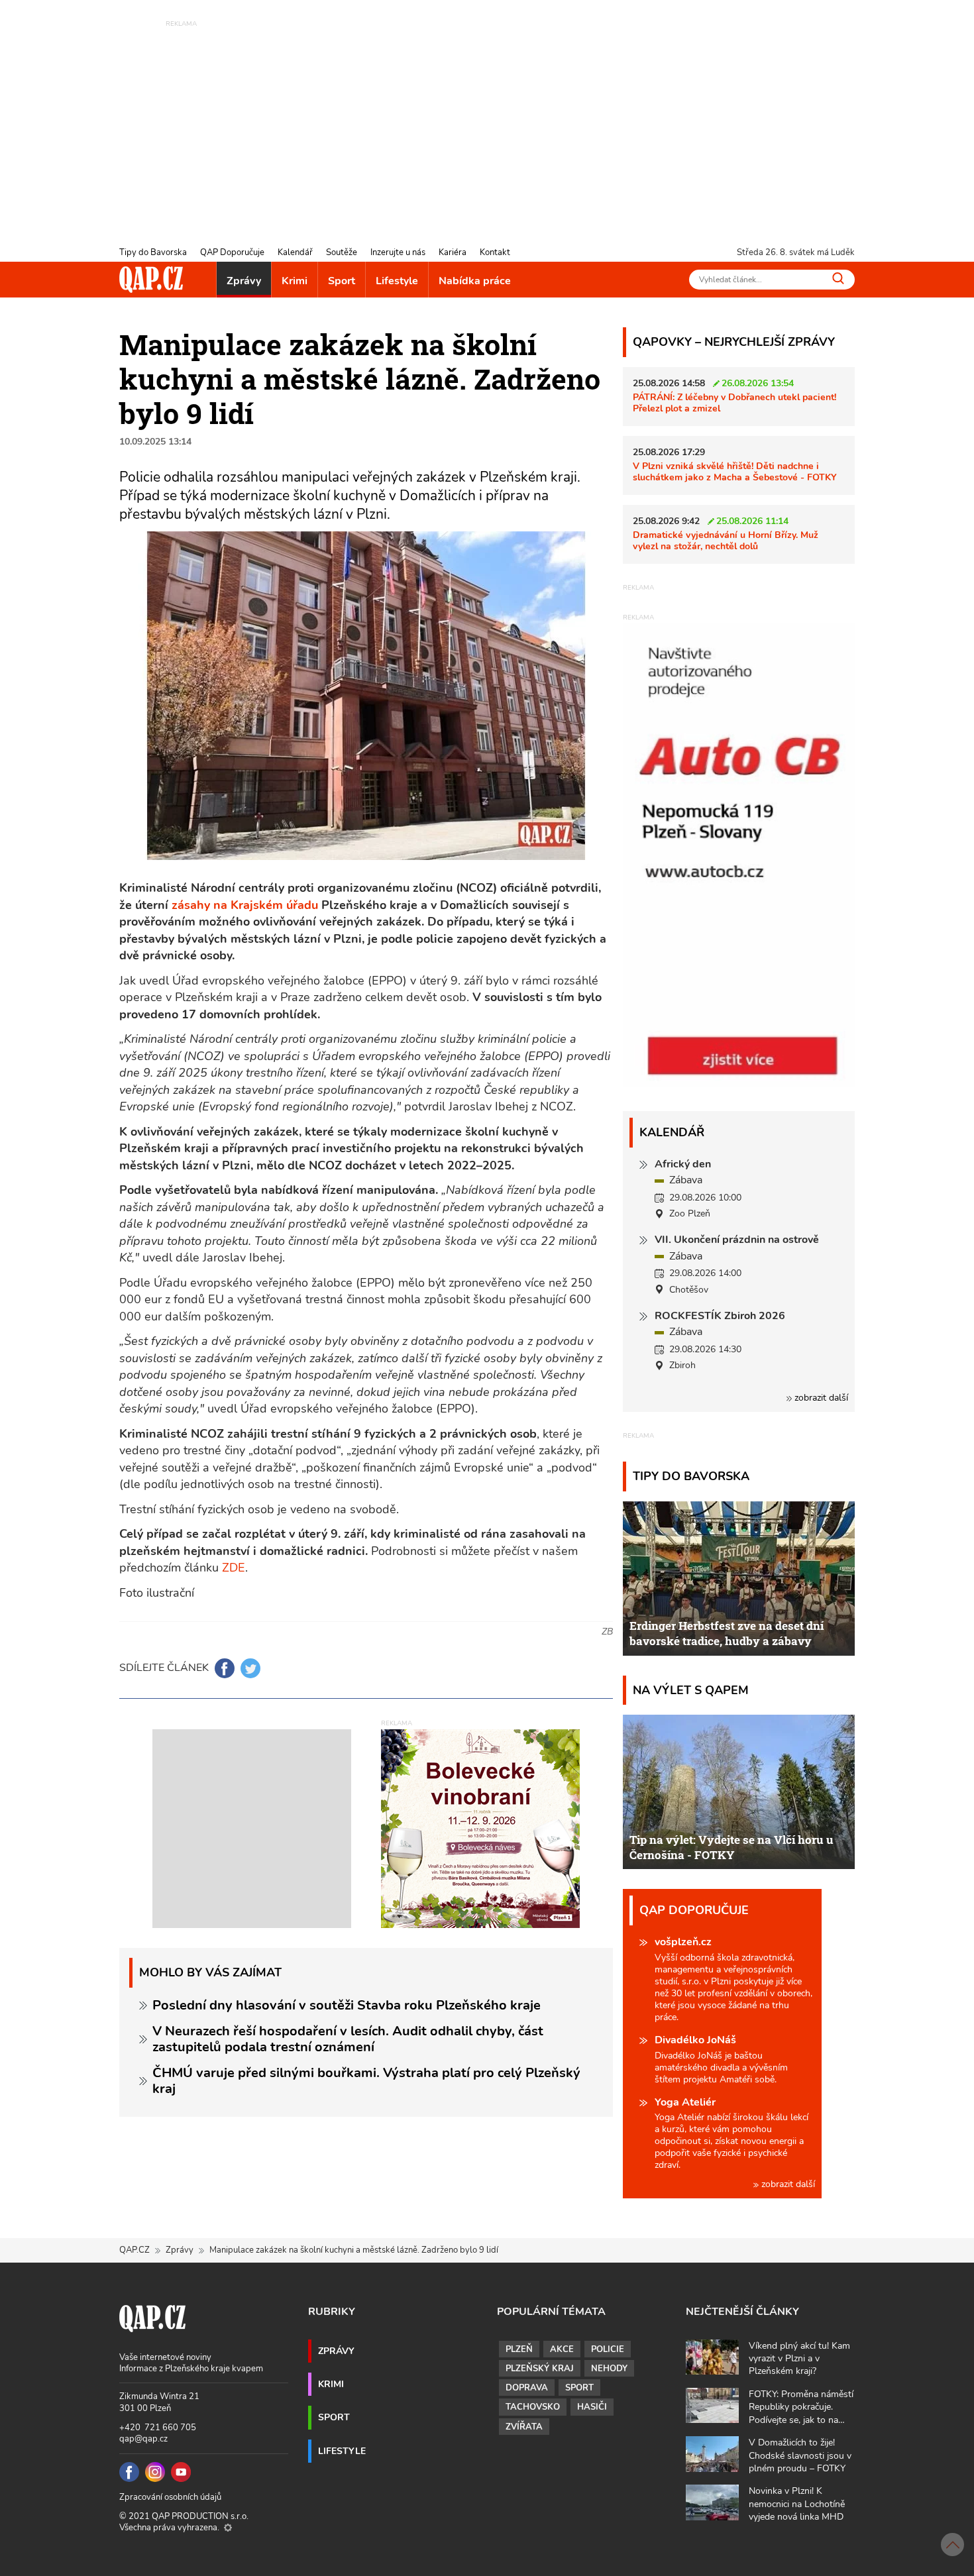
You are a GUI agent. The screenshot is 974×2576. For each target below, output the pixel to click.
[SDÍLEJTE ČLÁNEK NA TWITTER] (250, 1668)
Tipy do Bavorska (153, 252)
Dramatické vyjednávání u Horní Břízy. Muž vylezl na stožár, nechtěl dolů (726, 540)
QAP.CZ (135, 2250)
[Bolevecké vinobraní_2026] (480, 1828)
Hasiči (592, 2407)
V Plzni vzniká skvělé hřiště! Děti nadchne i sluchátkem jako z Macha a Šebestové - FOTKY (735, 471)
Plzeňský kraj (540, 2369)
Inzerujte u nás (398, 252)
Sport (342, 281)
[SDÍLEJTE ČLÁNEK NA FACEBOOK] (225, 1668)
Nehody (609, 2369)
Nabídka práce (475, 281)
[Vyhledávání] (838, 278)
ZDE (234, 1568)
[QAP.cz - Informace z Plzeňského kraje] (151, 280)
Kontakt (495, 252)
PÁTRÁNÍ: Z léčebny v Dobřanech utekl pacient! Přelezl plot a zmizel (734, 402)
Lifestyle (397, 281)
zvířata (524, 2427)
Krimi (295, 281)
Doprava (527, 2388)
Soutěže (342, 252)
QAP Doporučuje (232, 252)
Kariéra (453, 252)
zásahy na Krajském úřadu (246, 905)
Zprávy (244, 281)
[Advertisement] (487, 123)
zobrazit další (820, 1398)
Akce (562, 2349)
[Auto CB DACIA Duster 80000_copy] (739, 1083)
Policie (608, 2349)
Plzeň (519, 2349)
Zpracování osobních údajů (170, 2497)
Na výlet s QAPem (691, 1690)
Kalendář (295, 252)
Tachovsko (533, 2407)
